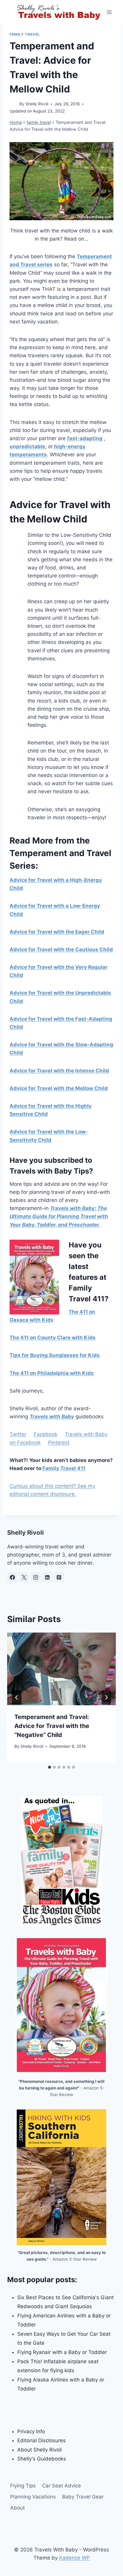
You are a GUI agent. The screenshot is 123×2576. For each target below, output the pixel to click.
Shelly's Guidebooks (42, 2459)
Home (16, 122)
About (17, 2508)
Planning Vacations (33, 2497)
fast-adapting (85, 438)
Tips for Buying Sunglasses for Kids (55, 1355)
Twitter (18, 1434)
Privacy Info (31, 2431)
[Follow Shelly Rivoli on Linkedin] (47, 1577)
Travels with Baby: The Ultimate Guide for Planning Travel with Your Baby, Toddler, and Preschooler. (59, 1216)
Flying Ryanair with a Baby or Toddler (62, 2352)
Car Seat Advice (61, 2486)
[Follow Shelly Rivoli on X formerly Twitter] (24, 1577)
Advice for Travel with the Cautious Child (61, 949)
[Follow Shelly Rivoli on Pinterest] (59, 1577)
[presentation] (61, 1669)
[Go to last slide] (17, 1697)
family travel (25, 34)
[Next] (106, 1697)
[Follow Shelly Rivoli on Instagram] (36, 1577)
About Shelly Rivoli (40, 2450)
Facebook (46, 1434)
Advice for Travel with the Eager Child (57, 932)
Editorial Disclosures (41, 2440)
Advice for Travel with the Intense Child (59, 1071)
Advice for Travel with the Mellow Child (59, 1088)
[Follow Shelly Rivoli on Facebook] (12, 1577)
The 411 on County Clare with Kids (53, 1338)
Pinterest (59, 1443)
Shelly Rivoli (37, 104)
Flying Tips (23, 2486)
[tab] (50, 1767)
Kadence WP (74, 2558)
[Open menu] (109, 12)
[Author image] (13, 104)
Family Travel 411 (64, 1468)
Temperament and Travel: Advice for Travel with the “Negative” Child (52, 1726)
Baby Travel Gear (83, 2497)
